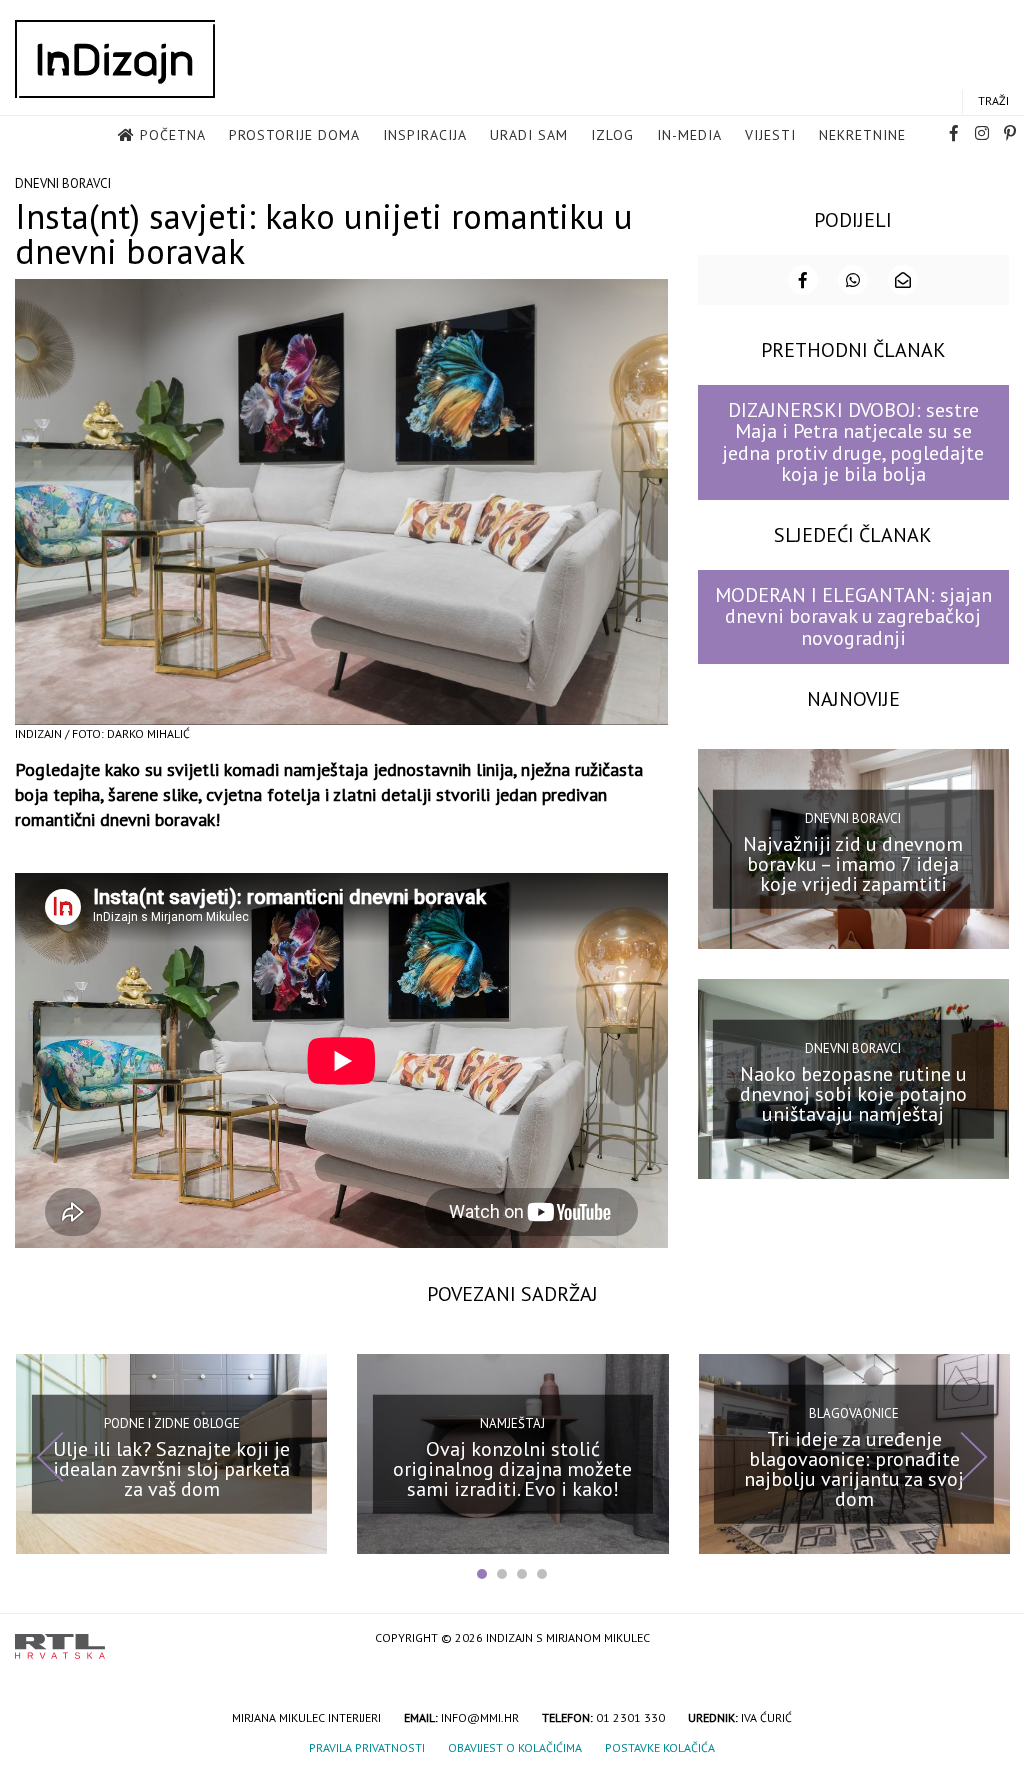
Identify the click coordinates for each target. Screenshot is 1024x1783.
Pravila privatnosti (367, 1747)
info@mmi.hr (480, 1717)
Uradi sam (529, 135)
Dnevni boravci (63, 183)
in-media (689, 135)
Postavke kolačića (660, 1747)
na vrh (989, 1639)
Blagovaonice (854, 1413)
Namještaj (512, 1423)
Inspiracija (425, 135)
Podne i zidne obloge (172, 1423)
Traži (993, 100)
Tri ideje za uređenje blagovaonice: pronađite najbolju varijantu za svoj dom (854, 1468)
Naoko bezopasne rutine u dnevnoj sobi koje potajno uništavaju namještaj (853, 1093)
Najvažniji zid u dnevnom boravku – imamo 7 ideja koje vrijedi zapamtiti (853, 863)
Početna (173, 135)
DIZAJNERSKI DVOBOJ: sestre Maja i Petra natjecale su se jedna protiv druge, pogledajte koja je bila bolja (853, 442)
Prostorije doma (294, 135)
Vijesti (770, 135)
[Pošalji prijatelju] (903, 280)
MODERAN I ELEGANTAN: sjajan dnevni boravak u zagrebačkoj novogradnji (853, 616)
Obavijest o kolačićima (515, 1747)
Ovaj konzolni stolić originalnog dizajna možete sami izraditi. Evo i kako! (512, 1468)
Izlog (612, 135)
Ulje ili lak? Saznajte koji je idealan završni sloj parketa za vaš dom (171, 1468)
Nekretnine (862, 135)
